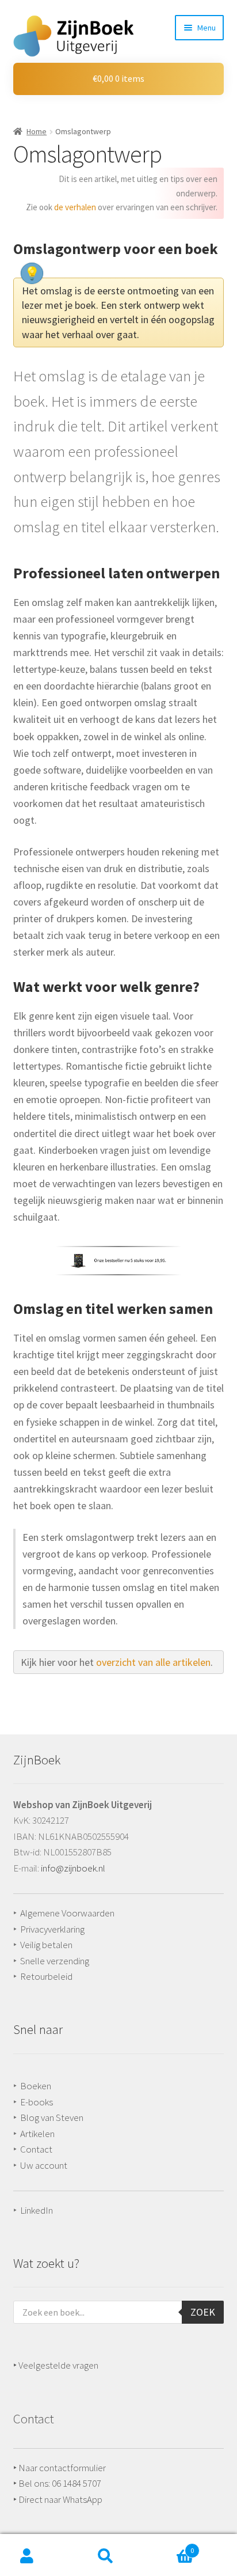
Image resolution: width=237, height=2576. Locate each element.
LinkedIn (37, 2210)
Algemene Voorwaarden (67, 1913)
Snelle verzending (55, 1961)
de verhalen (75, 207)
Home (37, 131)
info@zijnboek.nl (73, 1868)
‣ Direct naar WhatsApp (58, 2499)
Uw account (44, 2165)
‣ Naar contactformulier (60, 2468)
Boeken (36, 2086)
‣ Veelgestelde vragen (56, 2365)
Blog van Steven (52, 2117)
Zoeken (106, 2556)
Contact (36, 2149)
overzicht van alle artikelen (153, 1662)
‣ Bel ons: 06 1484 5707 (57, 2483)
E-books (37, 2102)
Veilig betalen (46, 1945)
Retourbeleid (46, 1976)
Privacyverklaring (52, 1929)
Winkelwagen (164, 2546)
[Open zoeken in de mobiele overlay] (119, 2312)
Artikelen (37, 2134)
